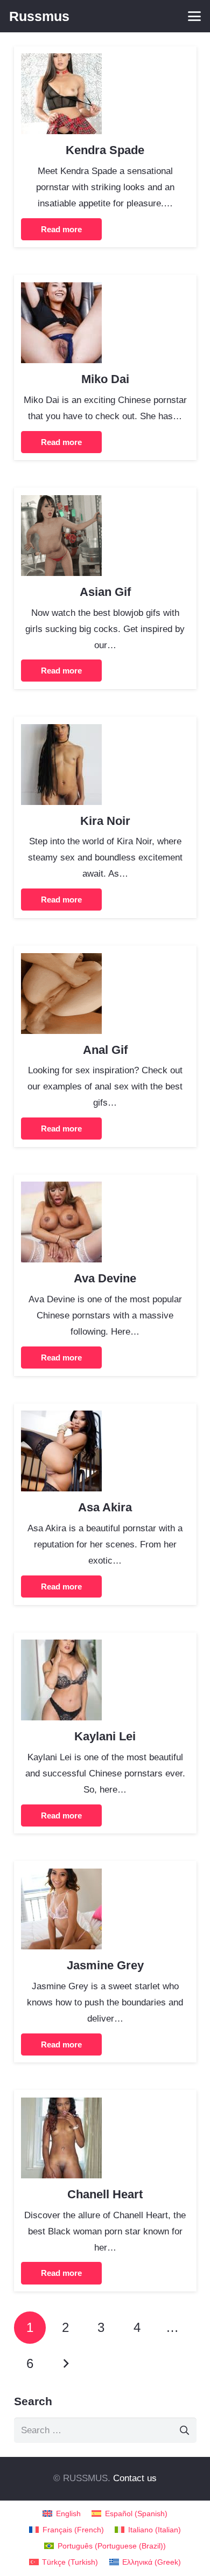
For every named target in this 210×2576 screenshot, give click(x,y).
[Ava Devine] (61, 1189)
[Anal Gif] (61, 961)
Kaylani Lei (105, 1736)
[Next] (66, 2364)
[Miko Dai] (61, 290)
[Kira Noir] (61, 732)
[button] (194, 16)
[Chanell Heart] (61, 2105)
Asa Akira (105, 1507)
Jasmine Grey (105, 1965)
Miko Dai (105, 379)
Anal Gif (105, 1050)
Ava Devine (105, 1278)
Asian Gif (105, 592)
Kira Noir (105, 821)
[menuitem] (62, 2514)
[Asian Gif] (61, 503)
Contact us (135, 2478)
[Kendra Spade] (61, 61)
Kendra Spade (105, 150)
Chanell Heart (105, 2194)
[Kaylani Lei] (61, 1647)
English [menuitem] (68, 2514)
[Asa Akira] (61, 1418)
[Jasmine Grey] (61, 1876)
